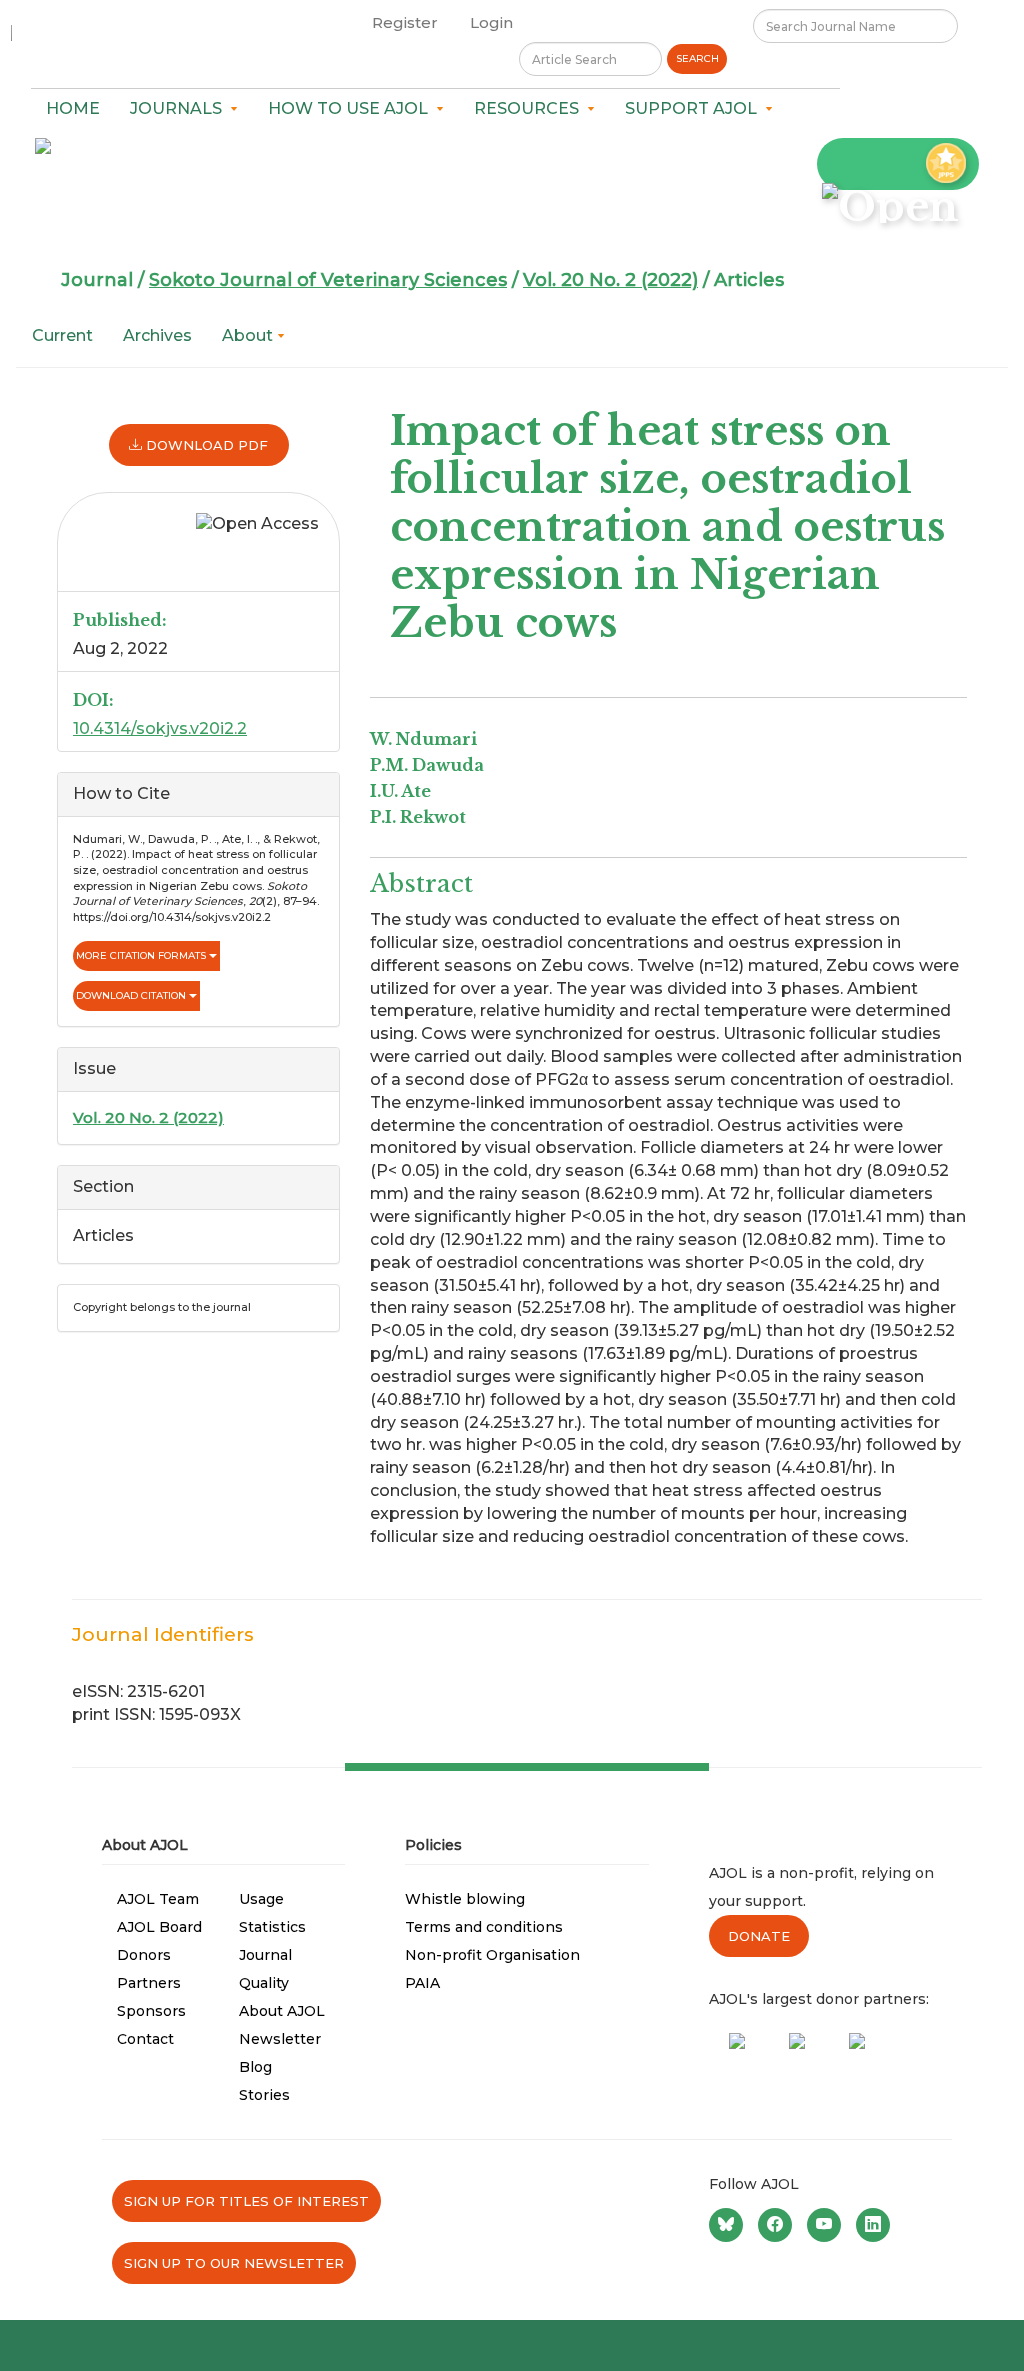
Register (405, 22)
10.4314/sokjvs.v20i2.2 (160, 728)
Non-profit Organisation (492, 1955)
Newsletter (280, 2039)
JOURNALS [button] (180, 108)
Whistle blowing (465, 1899)
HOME (73, 108)
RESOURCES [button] (530, 108)
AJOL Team (158, 1899)
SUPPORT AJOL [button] (695, 108)
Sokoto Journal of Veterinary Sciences (328, 280)
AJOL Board (159, 1927)
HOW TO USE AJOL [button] (352, 108)
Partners (149, 1983)
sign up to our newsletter (234, 2263)
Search (697, 58)
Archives (157, 335)
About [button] (249, 335)
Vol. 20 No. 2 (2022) (610, 280)
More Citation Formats (142, 955)
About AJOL (282, 2011)
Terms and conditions (484, 1927)
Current (62, 335)
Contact (145, 2039)
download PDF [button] (205, 445)
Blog (255, 2067)
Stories (264, 2095)
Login (491, 22)
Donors (144, 1955)
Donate (759, 1936)
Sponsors (151, 2011)
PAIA (422, 1983)
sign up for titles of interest (246, 2201)
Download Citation (132, 995)
